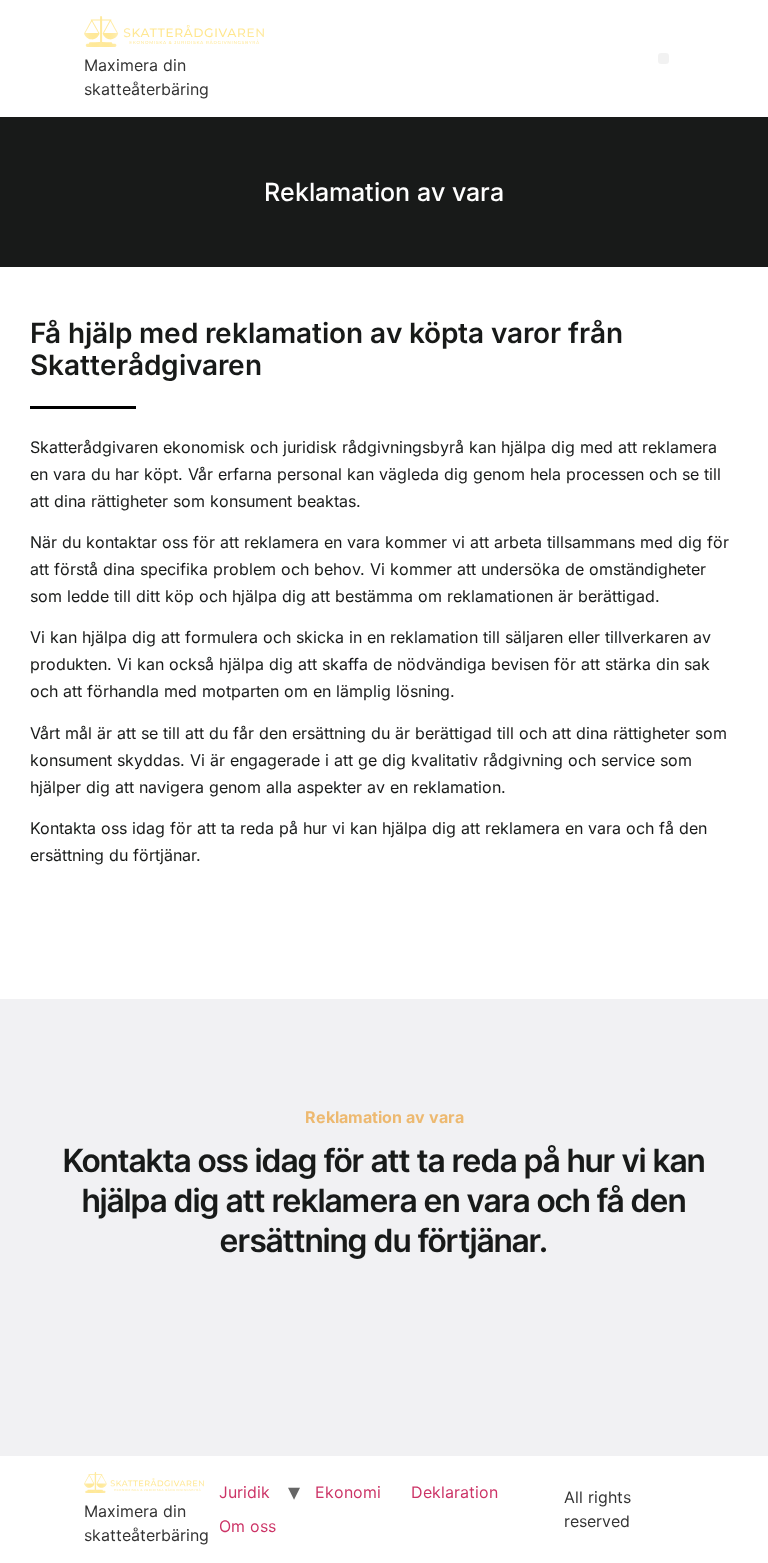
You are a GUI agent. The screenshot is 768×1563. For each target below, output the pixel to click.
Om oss (247, 1526)
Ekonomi (348, 1492)
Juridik (244, 1492)
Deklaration (454, 1492)
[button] (663, 58)
